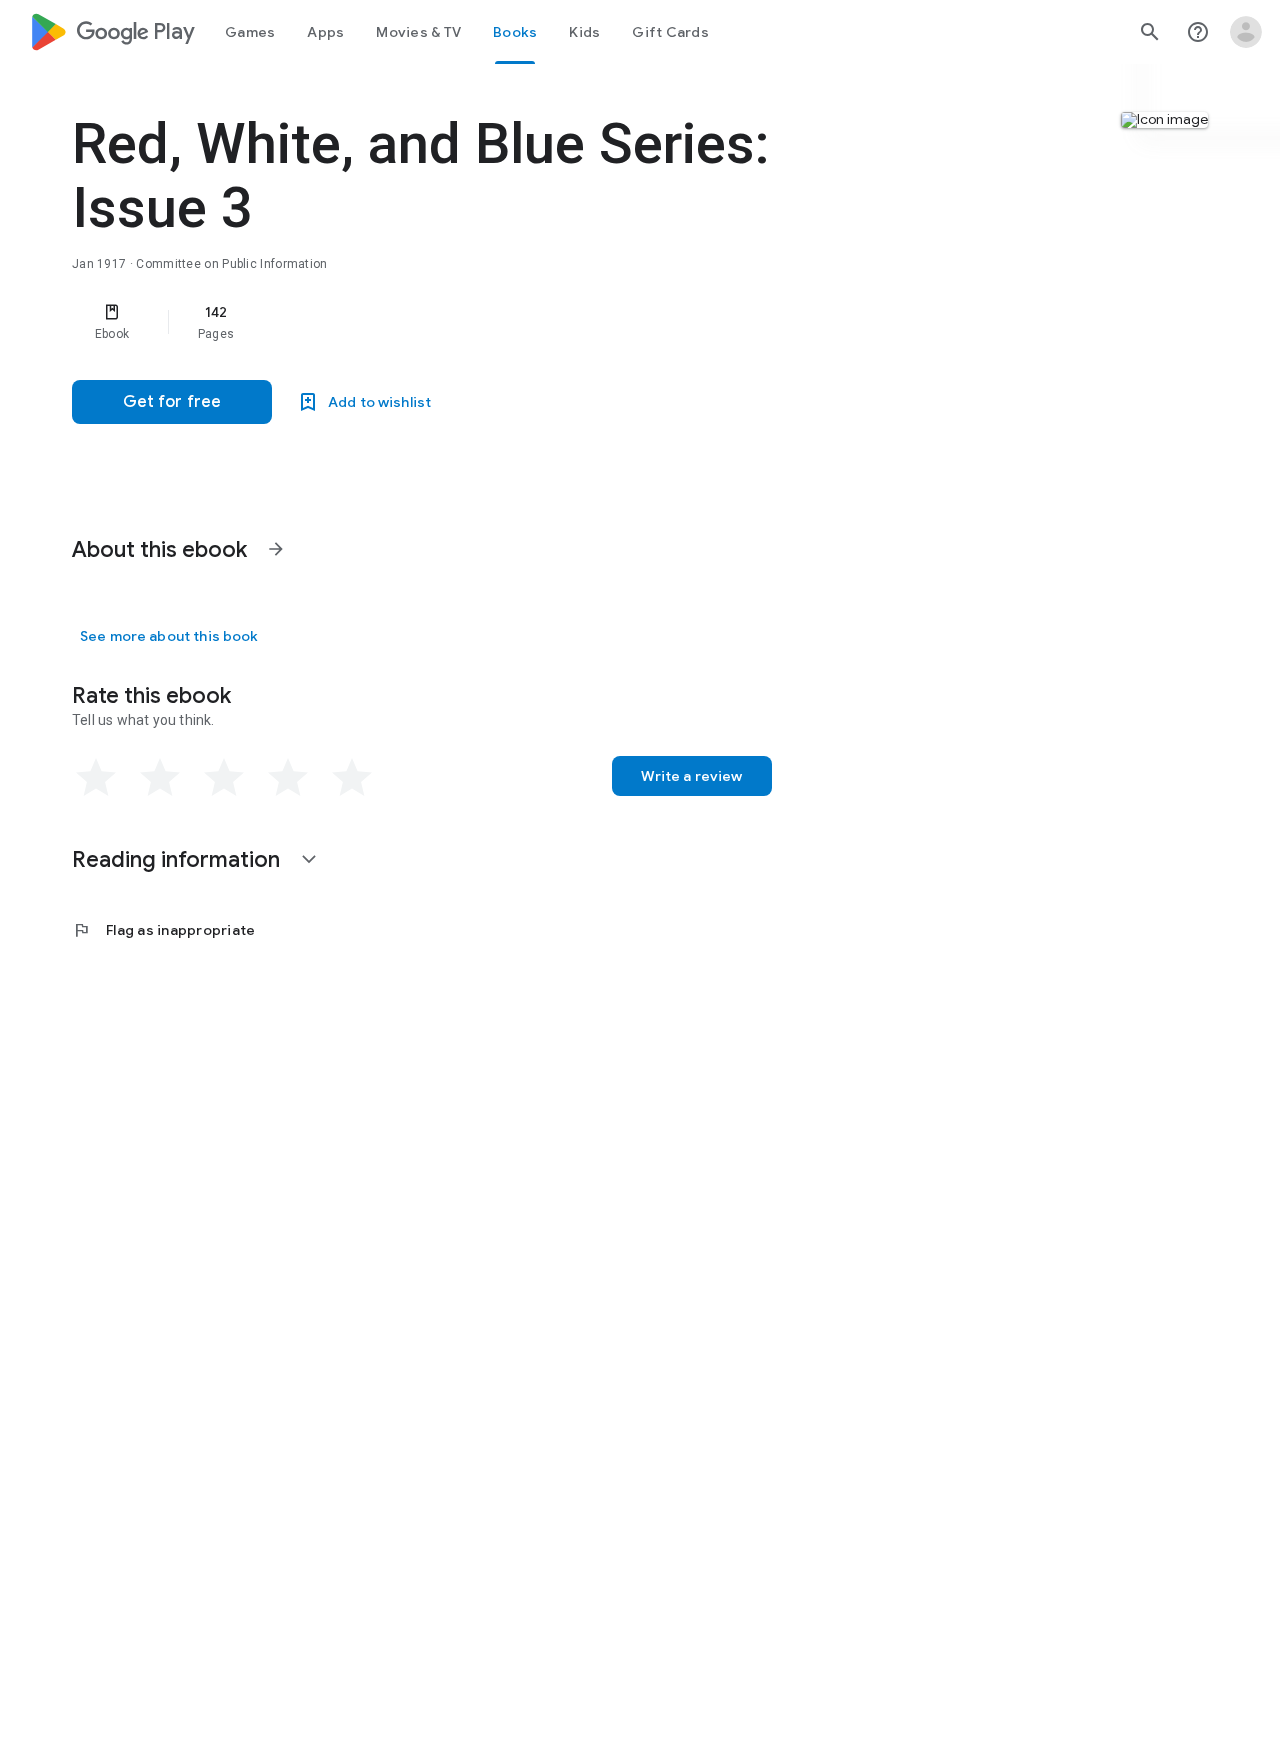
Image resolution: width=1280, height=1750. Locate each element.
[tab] (250, 32)
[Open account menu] (1246, 32)
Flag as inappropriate (163, 930)
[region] (472, 322)
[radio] (96, 778)
